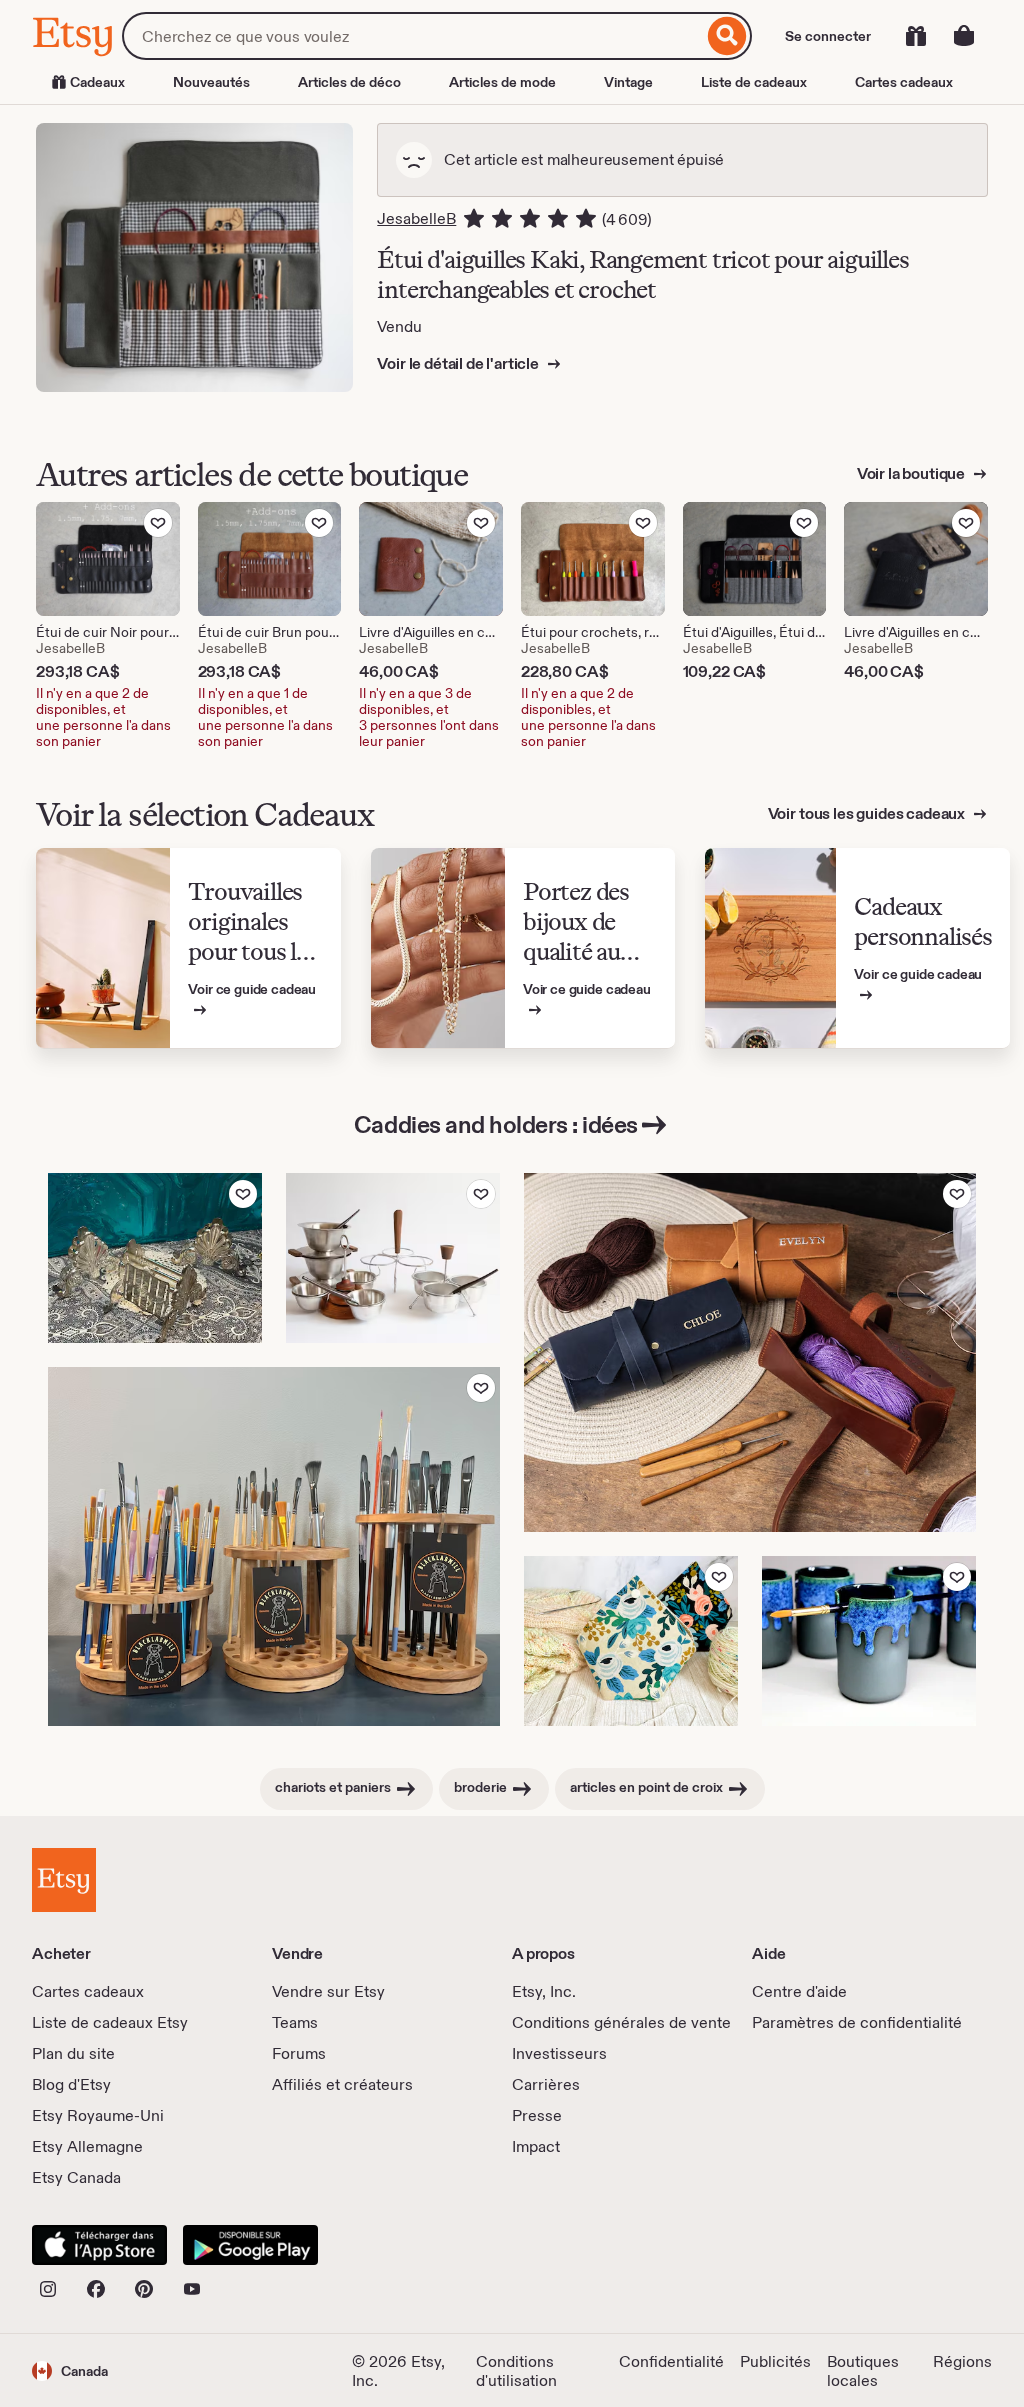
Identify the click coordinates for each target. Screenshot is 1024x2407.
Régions (962, 2361)
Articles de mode (502, 82)
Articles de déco (349, 82)
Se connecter (828, 36)
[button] (70, 2370)
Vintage (628, 82)
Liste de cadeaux (754, 82)
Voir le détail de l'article (459, 363)
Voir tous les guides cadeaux (868, 813)
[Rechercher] (727, 36)
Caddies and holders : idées (496, 1124)
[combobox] (412, 36)
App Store (99, 2245)
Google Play (250, 2245)
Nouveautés (211, 82)
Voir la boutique (912, 473)
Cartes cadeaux (904, 82)
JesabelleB (416, 218)
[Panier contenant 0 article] (964, 36)
